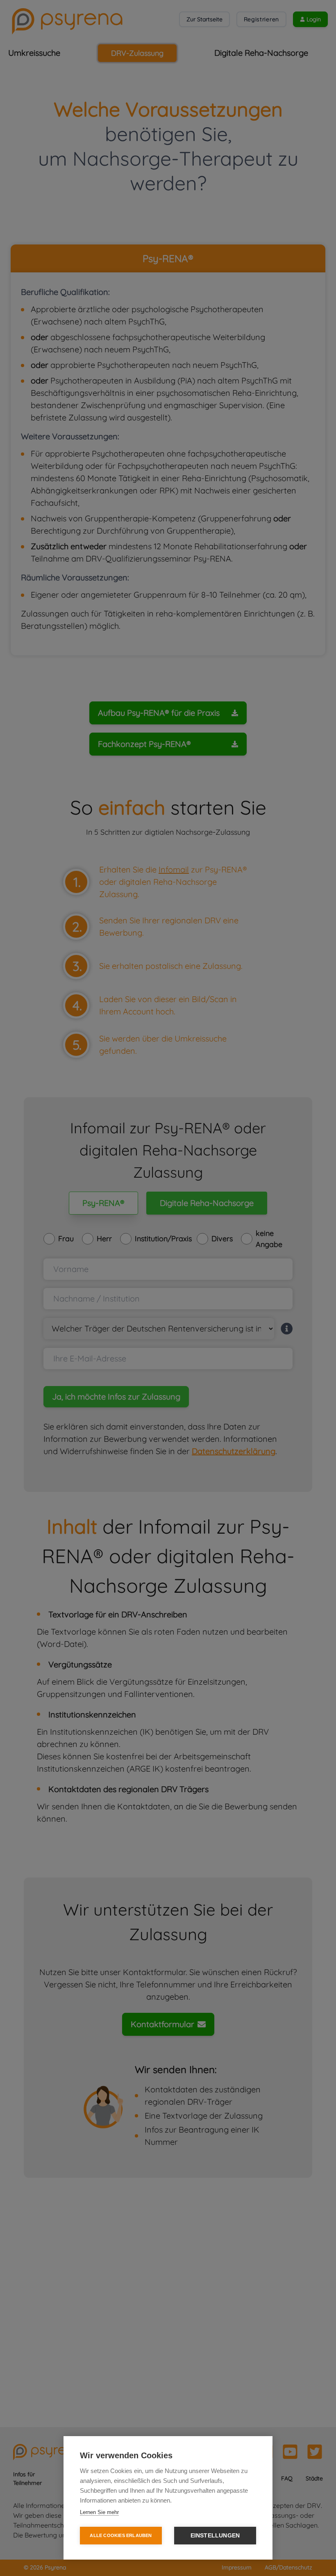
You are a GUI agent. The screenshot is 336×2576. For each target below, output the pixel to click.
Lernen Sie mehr (99, 2512)
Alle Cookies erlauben (121, 2535)
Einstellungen (215, 2536)
